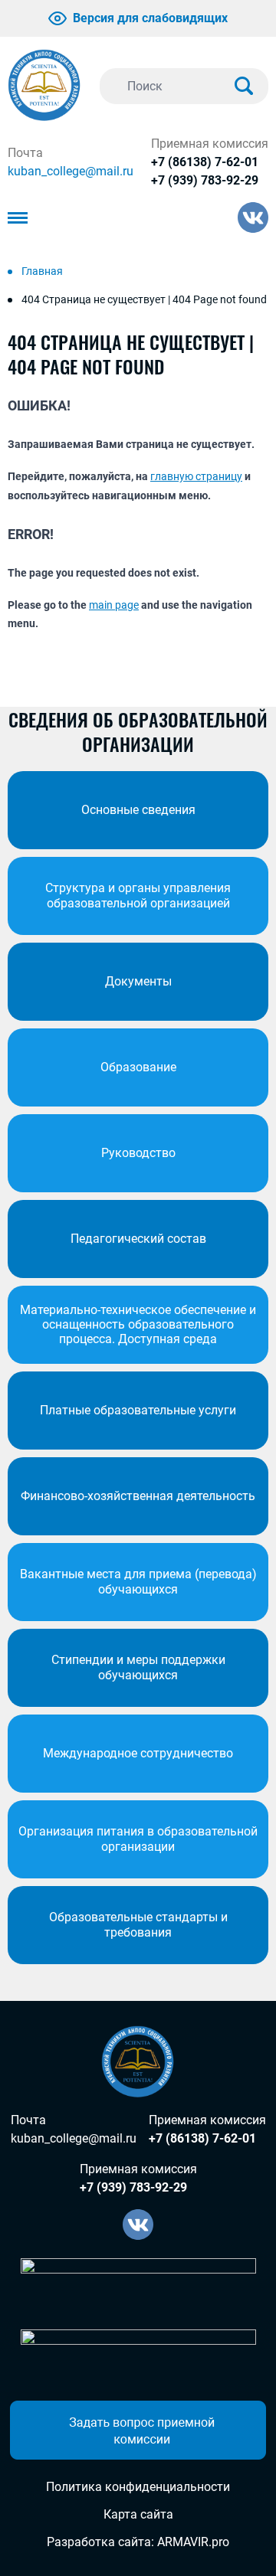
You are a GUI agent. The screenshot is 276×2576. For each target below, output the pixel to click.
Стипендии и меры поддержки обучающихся (138, 1667)
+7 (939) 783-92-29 (205, 180)
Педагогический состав (138, 1239)
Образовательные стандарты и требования (138, 1924)
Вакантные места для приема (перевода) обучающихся (138, 1581)
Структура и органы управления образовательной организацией (138, 895)
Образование (138, 1067)
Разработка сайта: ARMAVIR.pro (138, 2542)
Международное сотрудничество (138, 1753)
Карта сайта (138, 2514)
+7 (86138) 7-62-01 (205, 162)
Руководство (138, 1153)
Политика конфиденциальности (138, 2487)
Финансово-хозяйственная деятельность (138, 1496)
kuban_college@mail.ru (71, 171)
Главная (42, 271)
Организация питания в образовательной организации (138, 1839)
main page (114, 605)
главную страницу (196, 476)
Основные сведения (138, 810)
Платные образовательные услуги (138, 1410)
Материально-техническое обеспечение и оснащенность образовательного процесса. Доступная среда (138, 1324)
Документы (138, 981)
